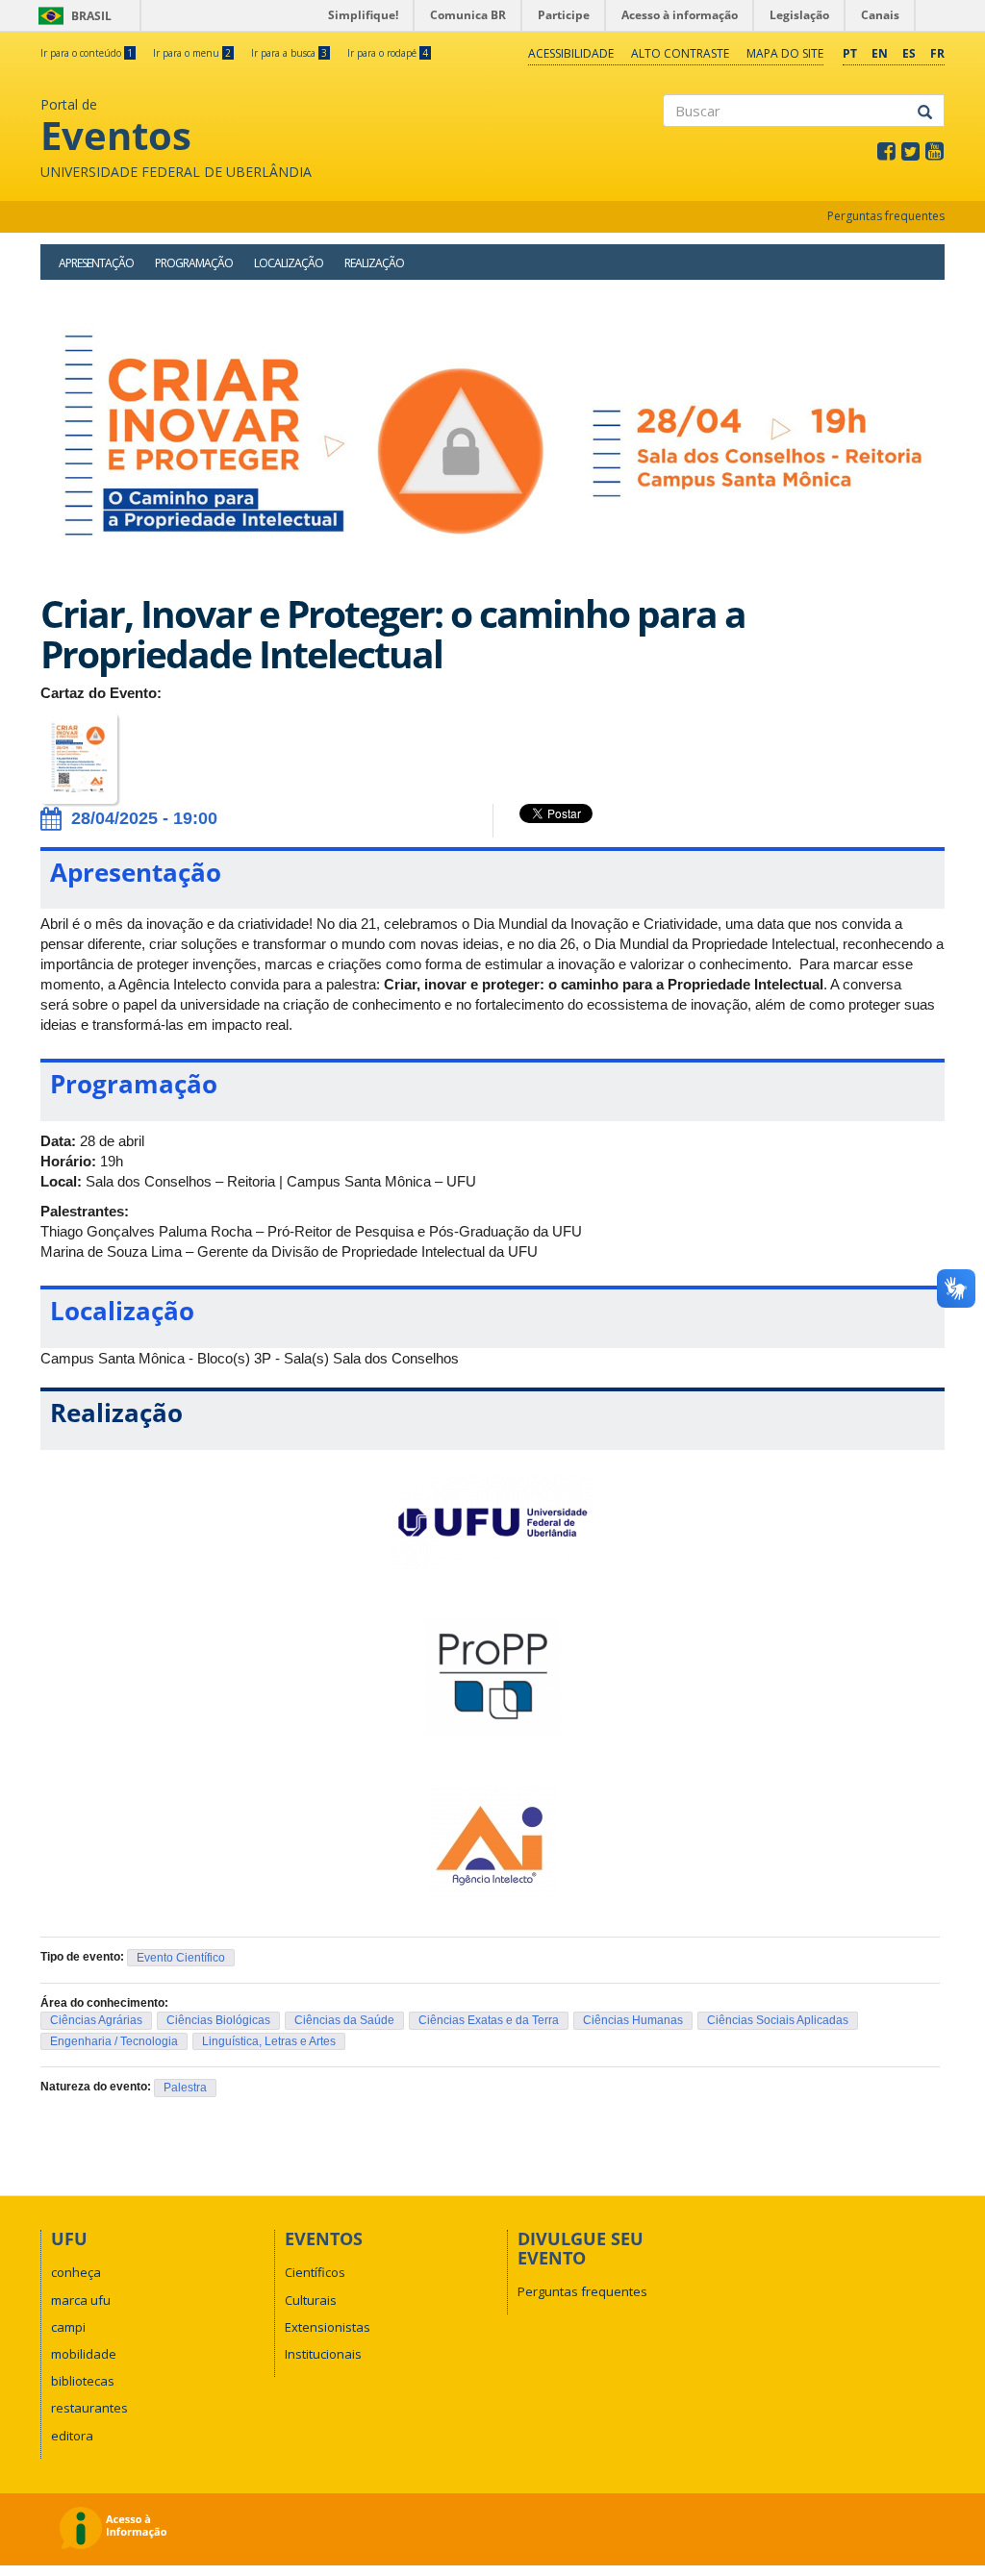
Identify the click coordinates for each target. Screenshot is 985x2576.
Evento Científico (181, 1958)
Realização (374, 263)
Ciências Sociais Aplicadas (778, 2020)
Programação (194, 263)
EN (880, 53)
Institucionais (323, 2354)
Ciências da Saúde (344, 2020)
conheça (76, 2272)
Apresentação (96, 263)
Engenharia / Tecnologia (114, 2041)
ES (909, 53)
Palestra (185, 2088)
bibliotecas (83, 2381)
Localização (289, 263)
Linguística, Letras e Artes (269, 2041)
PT (850, 53)
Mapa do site (785, 53)
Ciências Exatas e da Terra (489, 2020)
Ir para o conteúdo (87, 53)
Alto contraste (680, 53)
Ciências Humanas (633, 2020)
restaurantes (89, 2408)
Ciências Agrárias (96, 2020)
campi (68, 2327)
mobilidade (84, 2354)
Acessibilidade (571, 53)
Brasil (72, 16)
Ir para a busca (289, 53)
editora (72, 2436)
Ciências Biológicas (218, 2020)
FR (937, 53)
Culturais (311, 2300)
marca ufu (81, 2300)
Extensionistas (328, 2327)
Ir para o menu (192, 53)
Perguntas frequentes (886, 216)
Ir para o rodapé (388, 53)
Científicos (315, 2272)
